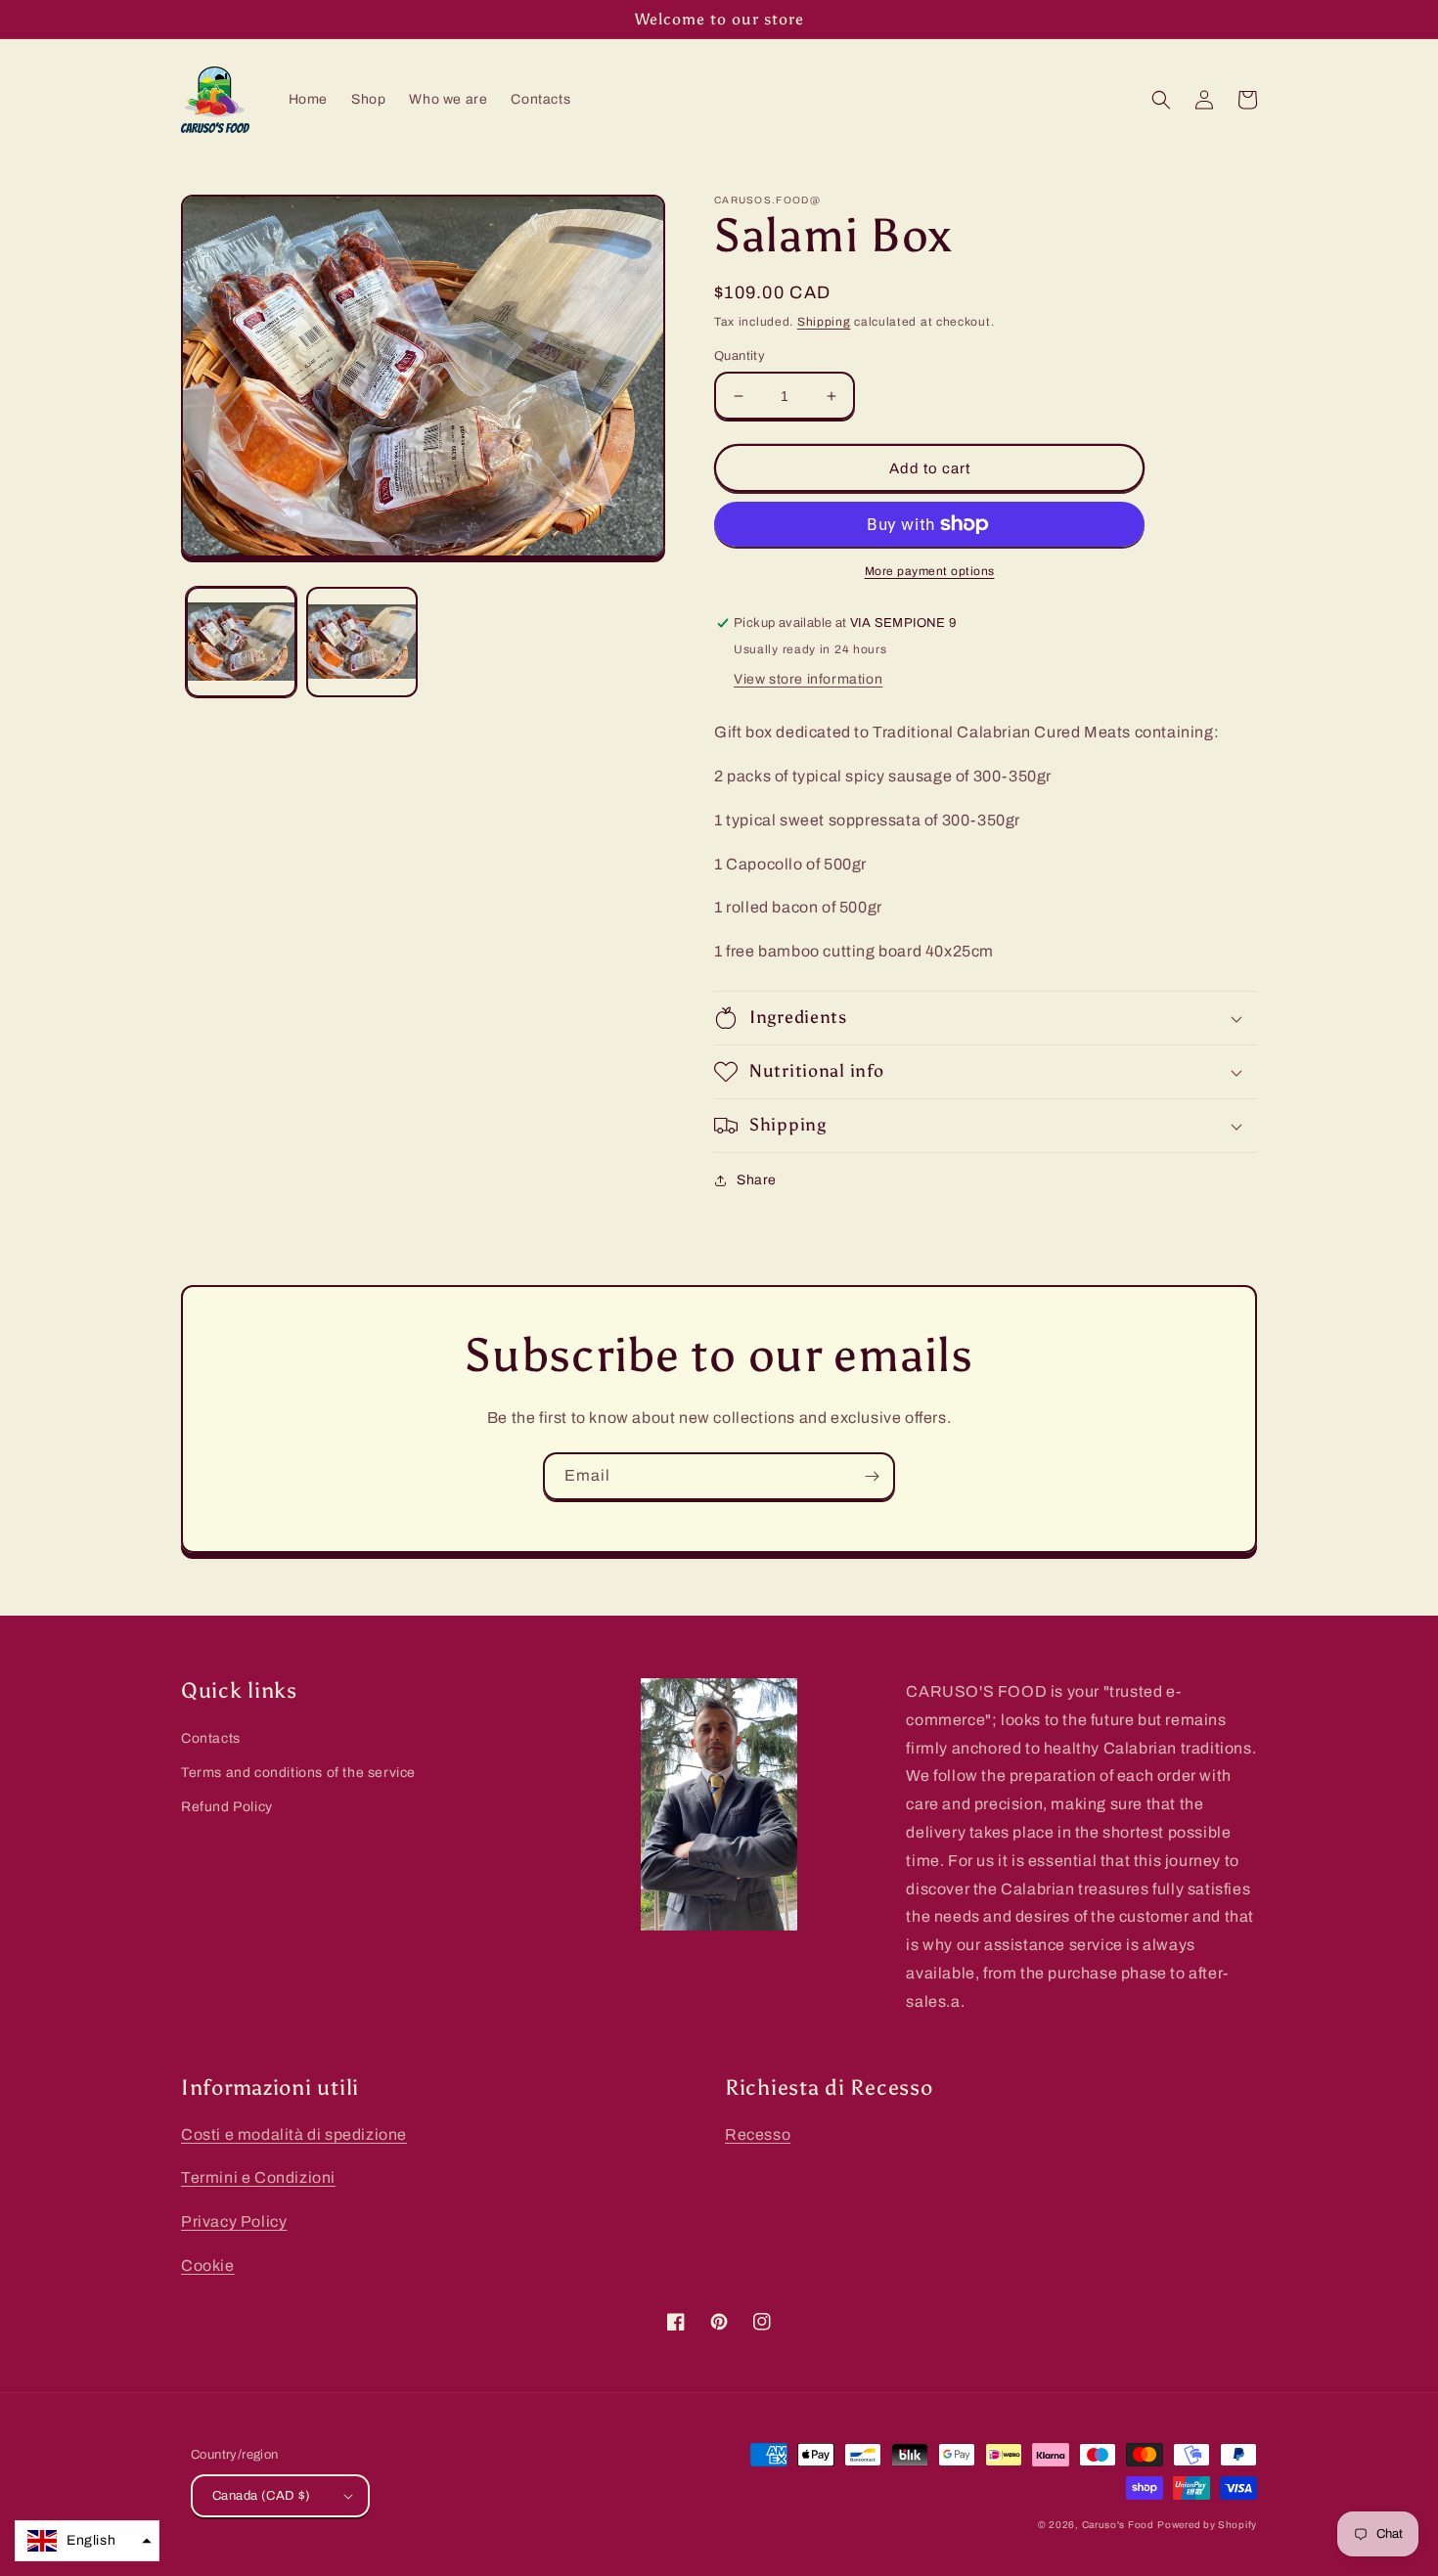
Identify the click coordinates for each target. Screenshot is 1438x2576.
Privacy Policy (234, 2221)
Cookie (208, 2265)
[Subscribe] (872, 1476)
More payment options (930, 571)
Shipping (824, 322)
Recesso (758, 2134)
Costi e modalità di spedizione (294, 2134)
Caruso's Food (1118, 2525)
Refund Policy (227, 1807)
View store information (808, 679)
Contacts (211, 1738)
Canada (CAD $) (262, 2496)
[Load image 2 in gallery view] (361, 643)
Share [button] (757, 1180)
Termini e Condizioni (258, 2177)
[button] (1161, 100)
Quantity (740, 356)
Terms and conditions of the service (298, 1773)
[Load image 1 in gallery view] (241, 643)
